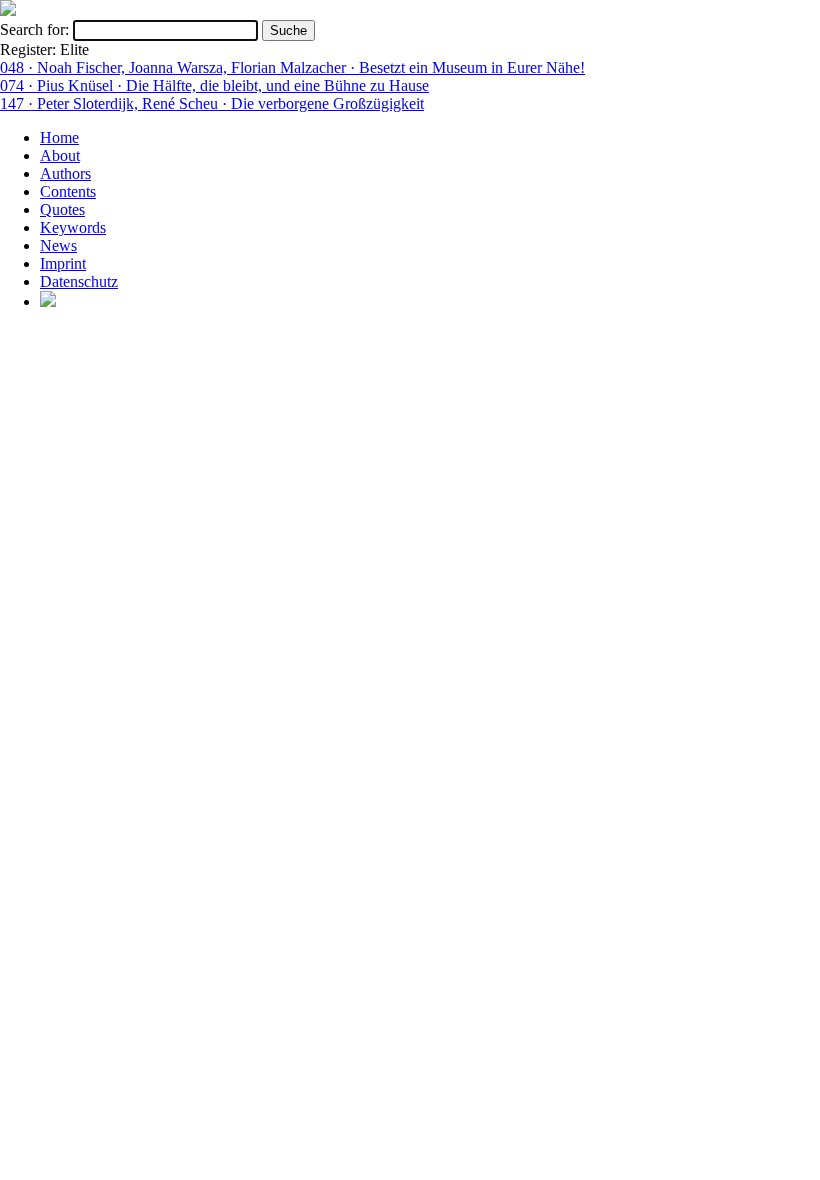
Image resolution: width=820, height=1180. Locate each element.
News (58, 245)
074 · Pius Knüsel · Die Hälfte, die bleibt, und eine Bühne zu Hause (214, 85)
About (60, 155)
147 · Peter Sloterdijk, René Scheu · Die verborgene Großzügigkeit (212, 103)
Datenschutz (79, 281)
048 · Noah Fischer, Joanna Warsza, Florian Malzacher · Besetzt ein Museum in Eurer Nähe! (292, 67)
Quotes (62, 209)
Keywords (73, 227)
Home (59, 137)
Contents (68, 191)
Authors (65, 173)
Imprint (63, 263)
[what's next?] (8, 10)
